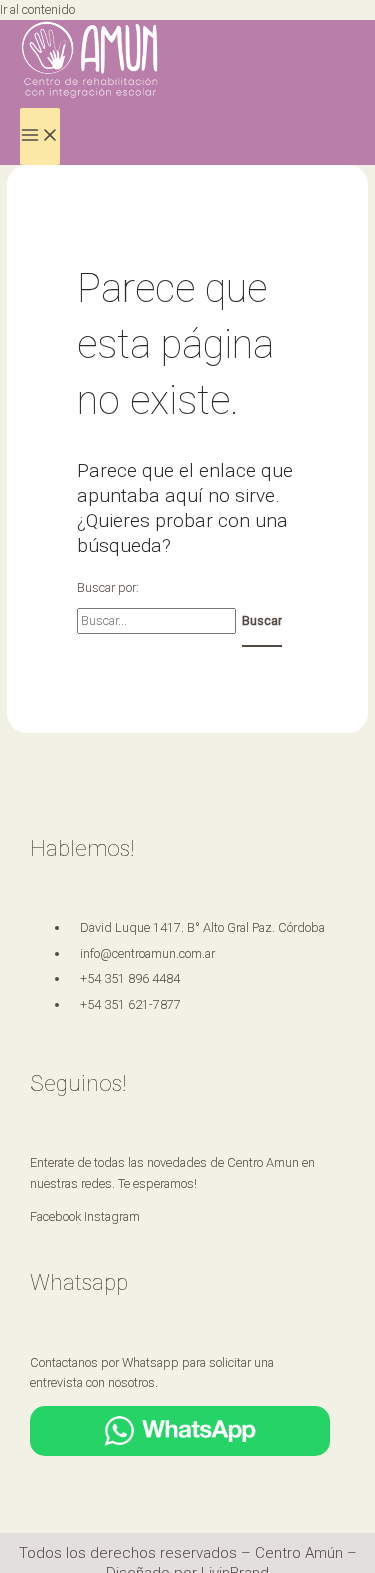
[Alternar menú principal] (40, 136)
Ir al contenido (37, 9)
